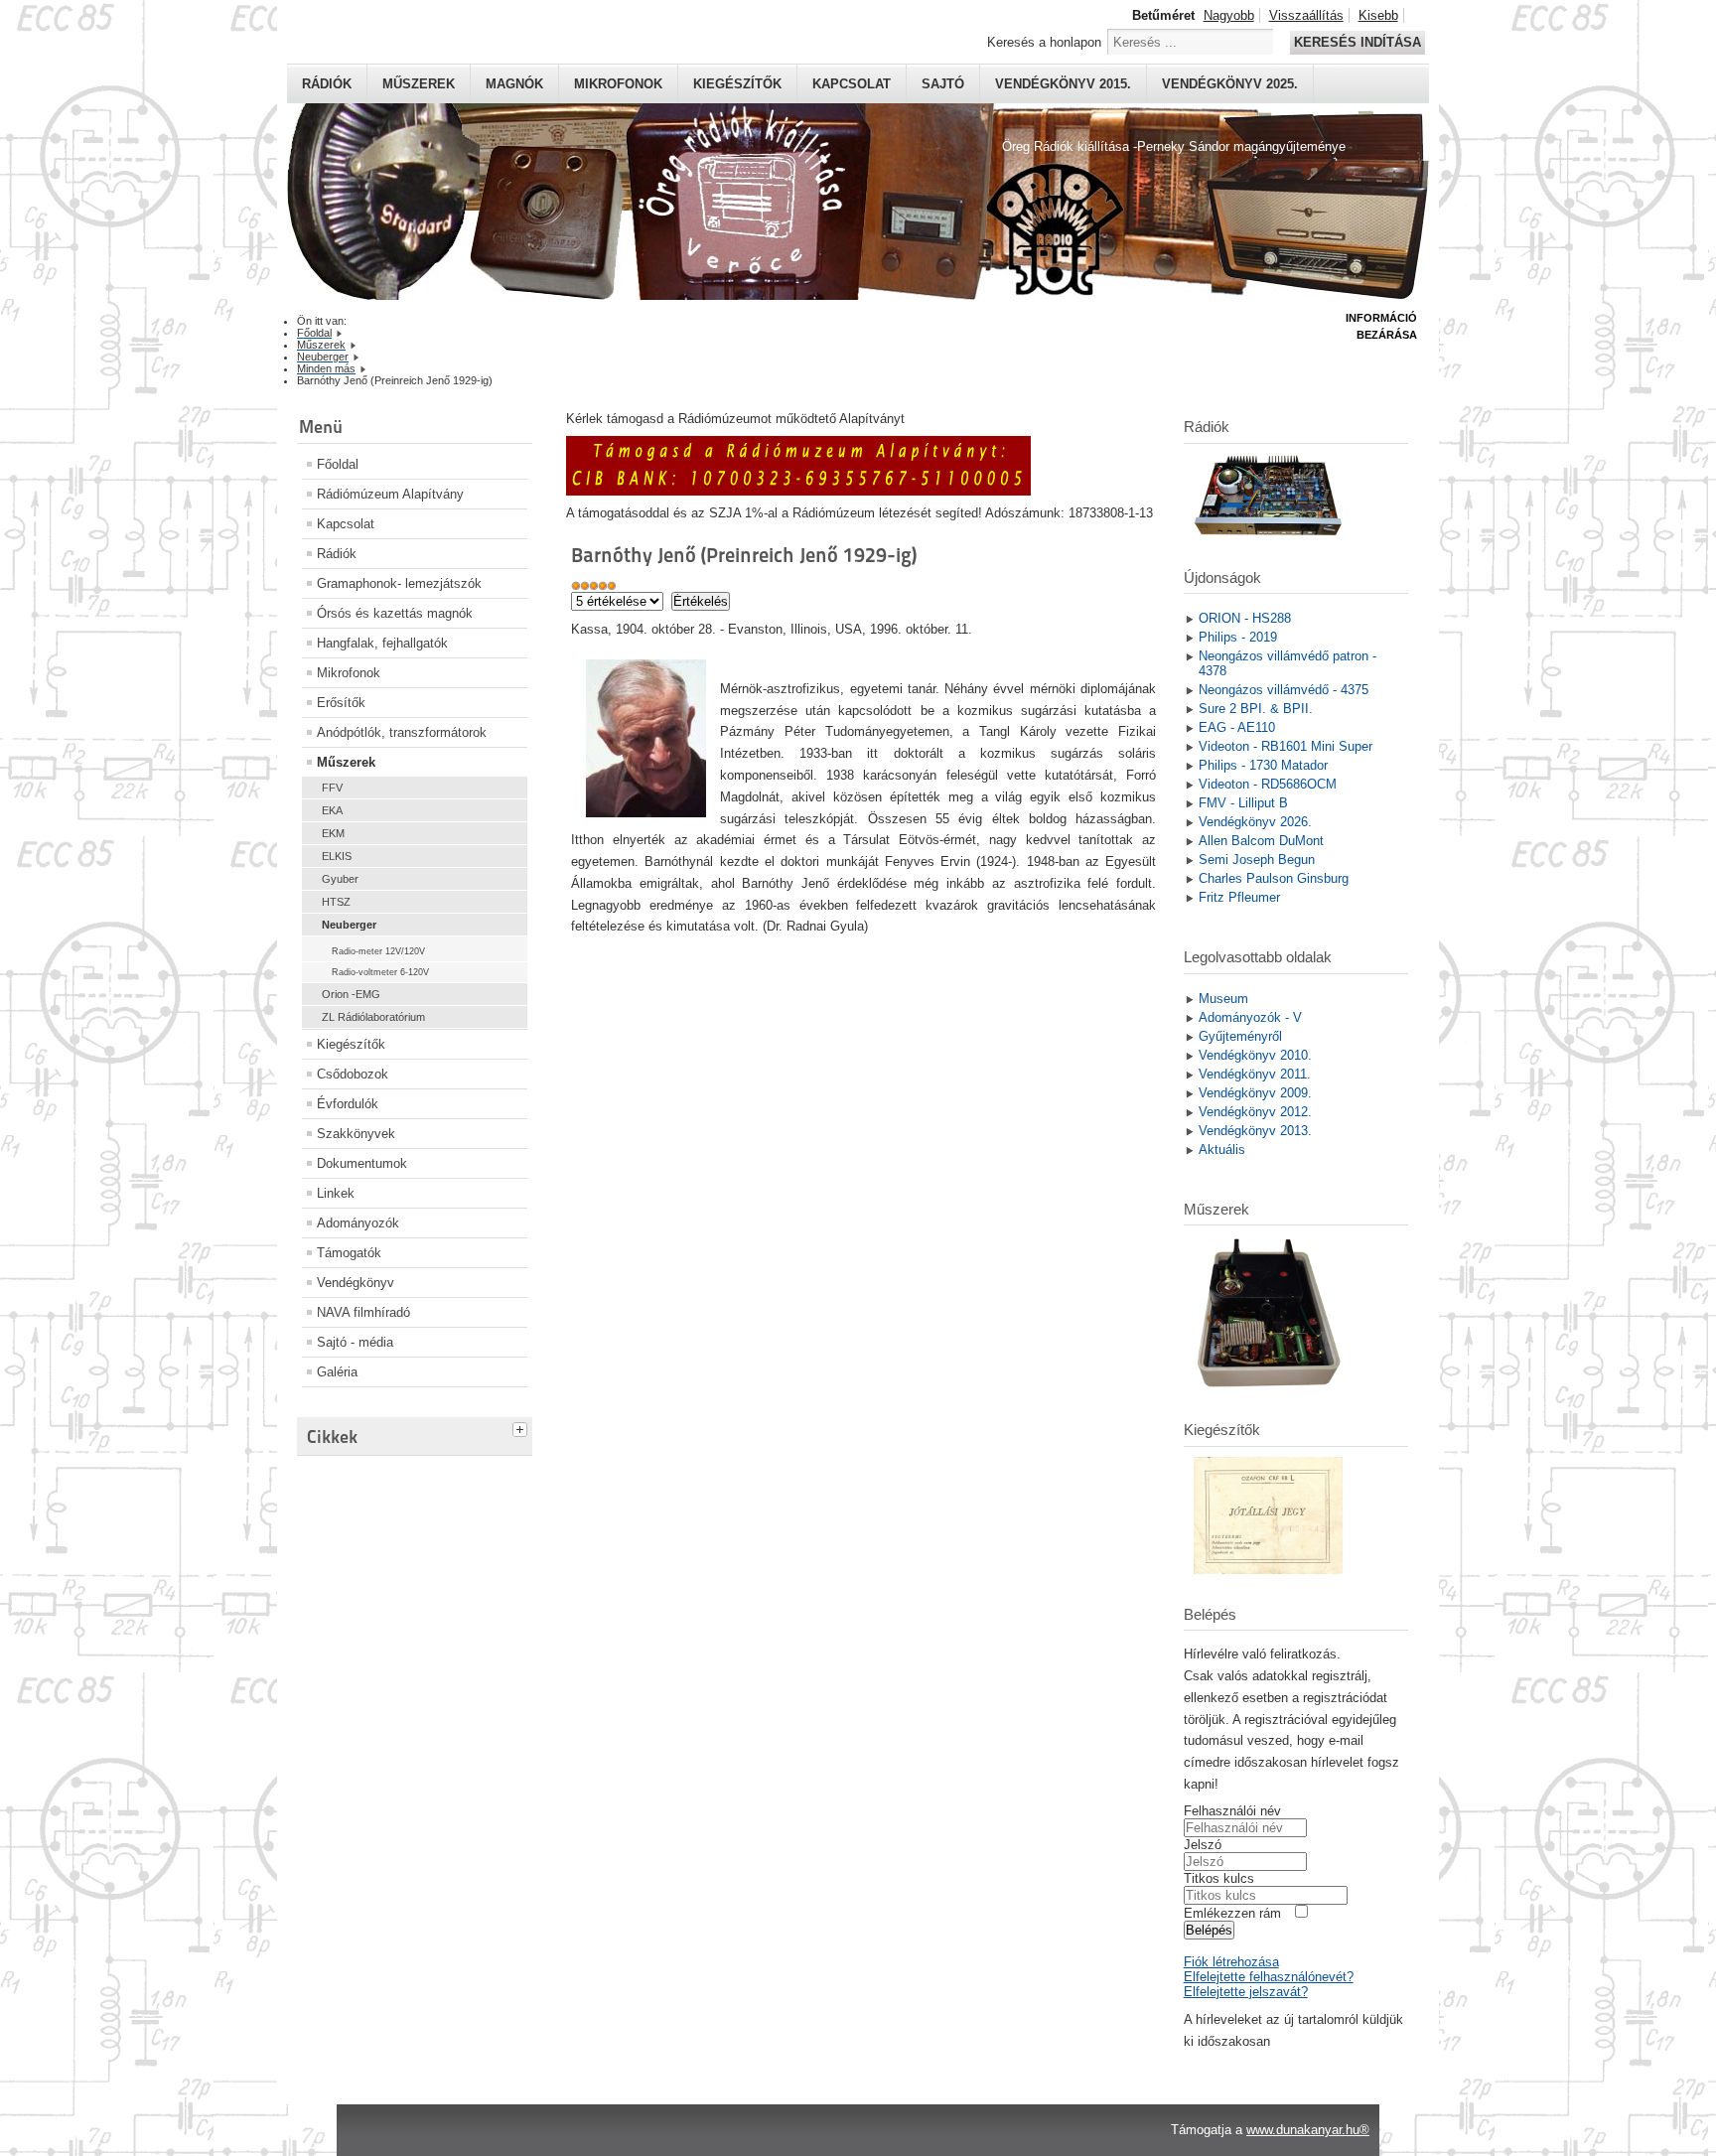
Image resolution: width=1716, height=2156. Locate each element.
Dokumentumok (362, 1163)
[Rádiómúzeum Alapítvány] (798, 491)
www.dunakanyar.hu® (1308, 2130)
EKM (333, 833)
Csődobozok (353, 1074)
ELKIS (337, 856)
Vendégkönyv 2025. (1230, 84)
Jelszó (1203, 1845)
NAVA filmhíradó (363, 1312)
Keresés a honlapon (1044, 42)
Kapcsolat (852, 84)
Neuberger (349, 925)
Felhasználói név (1232, 1811)
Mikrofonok (618, 84)
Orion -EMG (351, 994)
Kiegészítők (737, 84)
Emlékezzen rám (1232, 1913)
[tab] (522, 1427)
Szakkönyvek (356, 1134)
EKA (332, 810)
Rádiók (327, 84)
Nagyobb (1229, 15)
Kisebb (1378, 15)
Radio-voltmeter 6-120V (380, 972)
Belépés (1209, 1930)
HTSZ (336, 902)
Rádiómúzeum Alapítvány (390, 494)
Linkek (336, 1193)
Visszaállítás (1306, 15)
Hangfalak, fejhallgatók (382, 643)
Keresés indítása (1358, 42)
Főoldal (338, 464)
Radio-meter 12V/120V (378, 951)
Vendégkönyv (356, 1283)
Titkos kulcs (1219, 1878)
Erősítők (341, 703)
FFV (332, 788)
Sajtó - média (355, 1342)
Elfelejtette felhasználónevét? (1269, 1977)
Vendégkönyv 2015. (1063, 84)
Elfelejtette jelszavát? (1246, 1992)
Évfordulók (348, 1104)
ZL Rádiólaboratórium (373, 1017)
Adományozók (358, 1223)
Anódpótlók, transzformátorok (402, 732)
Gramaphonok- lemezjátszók (399, 583)
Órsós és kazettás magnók (395, 613)
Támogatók (349, 1253)
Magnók (514, 84)
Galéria (337, 1372)
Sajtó (943, 84)
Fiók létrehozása (1231, 1962)
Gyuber (340, 879)
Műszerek (419, 84)
